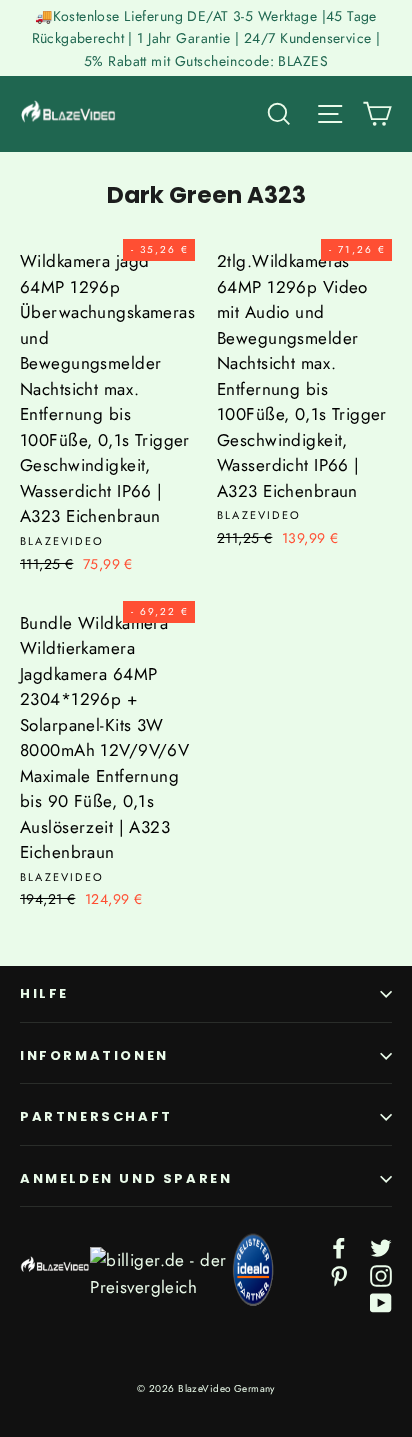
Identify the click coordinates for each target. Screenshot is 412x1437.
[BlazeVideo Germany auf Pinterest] (339, 1273)
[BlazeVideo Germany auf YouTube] (381, 1301)
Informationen (94, 1055)
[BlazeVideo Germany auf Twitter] (381, 1246)
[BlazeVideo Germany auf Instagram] (381, 1273)
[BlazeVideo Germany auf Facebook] (339, 1246)
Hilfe (44, 993)
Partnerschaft (96, 1116)
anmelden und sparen (126, 1178)
